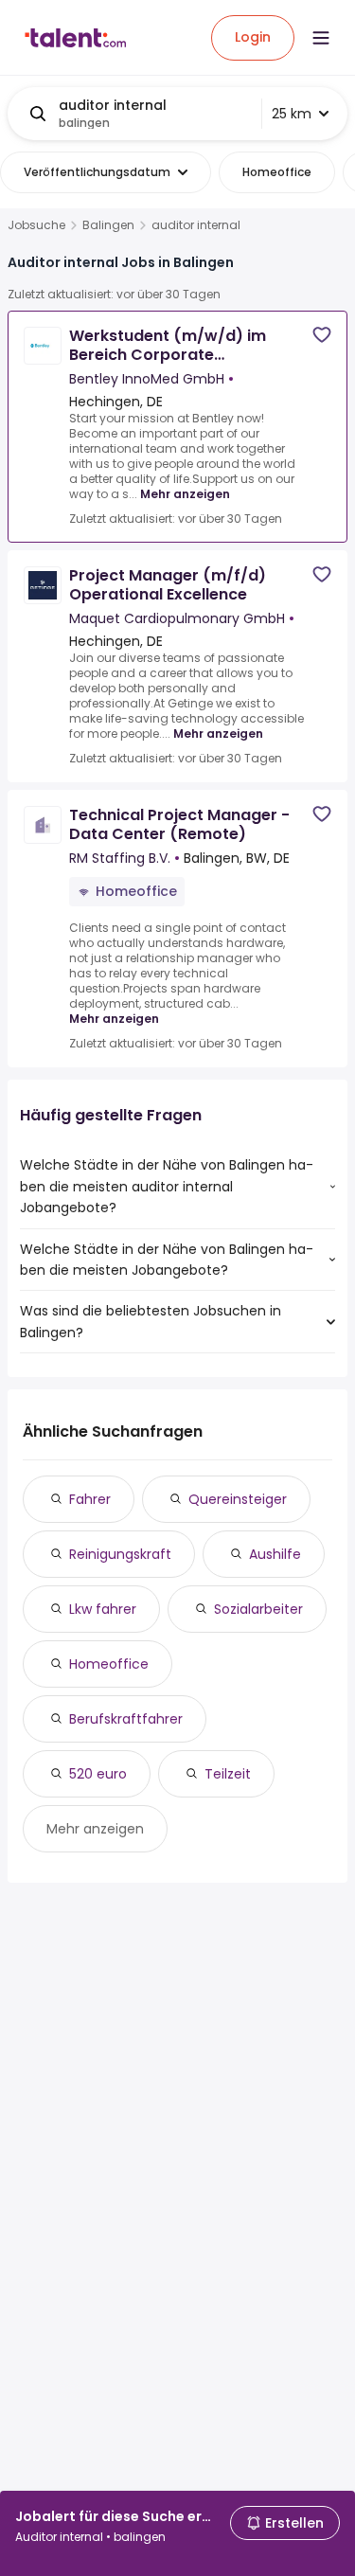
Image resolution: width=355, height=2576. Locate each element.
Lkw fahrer (103, 1609)
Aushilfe (275, 1554)
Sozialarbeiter (258, 1609)
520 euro (98, 1774)
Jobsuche (36, 225)
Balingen (108, 225)
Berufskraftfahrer (126, 1719)
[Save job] (322, 335)
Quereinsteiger (238, 1499)
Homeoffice (109, 1664)
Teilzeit (228, 1774)
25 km (292, 114)
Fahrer (90, 1499)
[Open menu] (321, 38)
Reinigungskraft (120, 1554)
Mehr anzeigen (185, 494)
